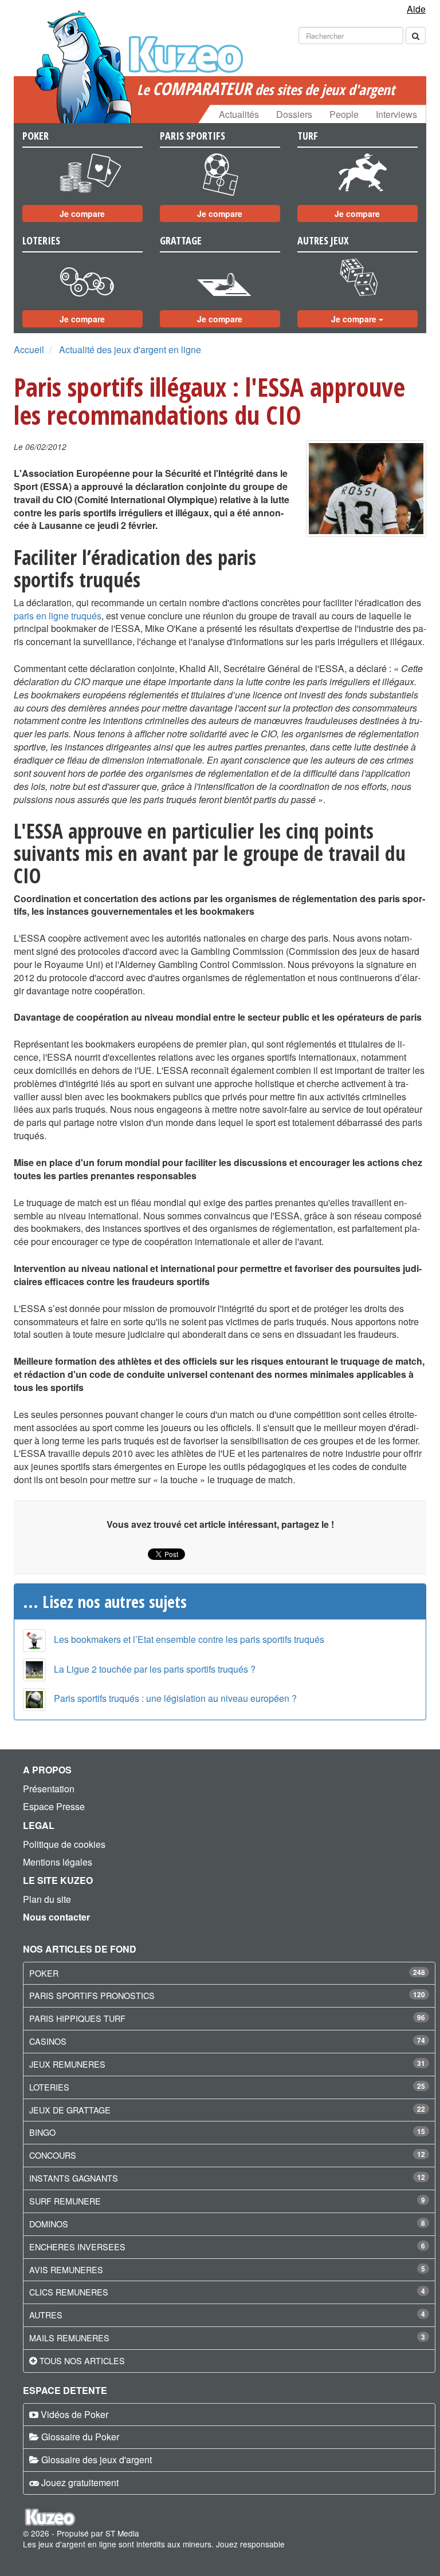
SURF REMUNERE (65, 2201)
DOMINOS (49, 2224)
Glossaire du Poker (80, 2437)
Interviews (396, 114)
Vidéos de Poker (74, 2414)
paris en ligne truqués (58, 616)
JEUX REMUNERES (67, 2064)
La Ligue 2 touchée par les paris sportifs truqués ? (155, 1669)
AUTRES (46, 2315)
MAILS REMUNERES (69, 2338)
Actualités (239, 114)
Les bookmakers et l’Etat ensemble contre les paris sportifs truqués (189, 1639)
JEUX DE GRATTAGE (70, 2110)
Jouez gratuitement (80, 2482)
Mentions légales (58, 1862)
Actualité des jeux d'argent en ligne (130, 349)
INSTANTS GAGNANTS (74, 2178)
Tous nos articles (82, 2360)
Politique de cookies (64, 1844)
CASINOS (48, 2041)
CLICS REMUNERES (69, 2292)
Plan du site (47, 1899)
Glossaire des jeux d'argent (97, 2460)
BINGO (42, 2132)
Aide (416, 9)
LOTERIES (49, 2087)
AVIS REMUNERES (66, 2269)
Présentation (49, 1789)
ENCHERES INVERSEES (77, 2247)
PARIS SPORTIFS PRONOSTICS (92, 1995)
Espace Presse (54, 1806)
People (344, 114)
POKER (44, 1973)
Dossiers (294, 114)
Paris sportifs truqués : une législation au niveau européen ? (175, 1698)
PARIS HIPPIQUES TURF (77, 2018)
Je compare (82, 214)
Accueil (29, 349)
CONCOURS (53, 2155)
